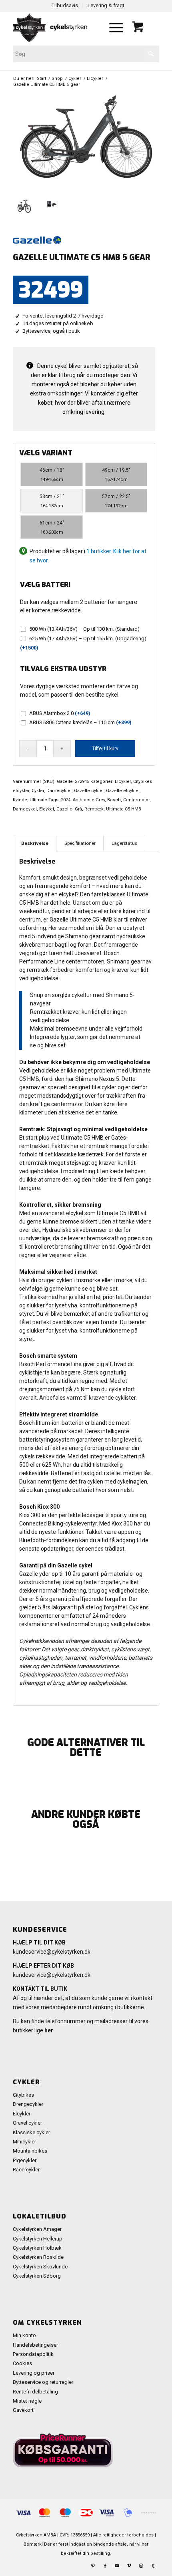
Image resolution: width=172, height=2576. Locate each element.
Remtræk (94, 809)
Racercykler (26, 2170)
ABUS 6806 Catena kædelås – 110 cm (80, 722)
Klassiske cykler (31, 2132)
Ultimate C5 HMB (124, 809)
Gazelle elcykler (123, 791)
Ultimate (38, 800)
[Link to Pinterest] (93, 2566)
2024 (66, 800)
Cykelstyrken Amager (37, 2229)
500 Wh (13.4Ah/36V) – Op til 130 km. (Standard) (84, 629)
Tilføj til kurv (105, 749)
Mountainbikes (30, 2151)
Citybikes (23, 2095)
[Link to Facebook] (105, 2566)
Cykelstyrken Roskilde (38, 2257)
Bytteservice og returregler (43, 2382)
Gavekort (23, 2410)
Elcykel (47, 809)
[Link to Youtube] (117, 2566)
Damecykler (59, 791)
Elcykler (123, 782)
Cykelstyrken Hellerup (38, 2239)
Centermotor (136, 800)
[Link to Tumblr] (153, 2566)
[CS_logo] (57, 28)
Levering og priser (34, 2373)
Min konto (24, 2335)
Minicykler (24, 2142)
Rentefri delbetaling (35, 2392)
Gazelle (64, 809)
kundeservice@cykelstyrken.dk (52, 1952)
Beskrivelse (35, 843)
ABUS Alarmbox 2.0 (60, 713)
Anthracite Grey (89, 800)
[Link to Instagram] (141, 2566)
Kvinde (20, 800)
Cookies (22, 2363)
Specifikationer (80, 843)
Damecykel (25, 809)
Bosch (114, 800)
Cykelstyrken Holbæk (37, 2248)
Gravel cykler (27, 2123)
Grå (78, 809)
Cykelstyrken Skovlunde (40, 2267)
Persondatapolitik (33, 2354)
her (49, 2030)
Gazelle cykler (89, 791)
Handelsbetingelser (35, 2345)
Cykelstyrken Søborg (37, 2276)
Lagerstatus (124, 843)
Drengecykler (28, 2104)
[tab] (35, 843)
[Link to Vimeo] (129, 2566)
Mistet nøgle (27, 2401)
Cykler (38, 791)
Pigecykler (25, 2160)
